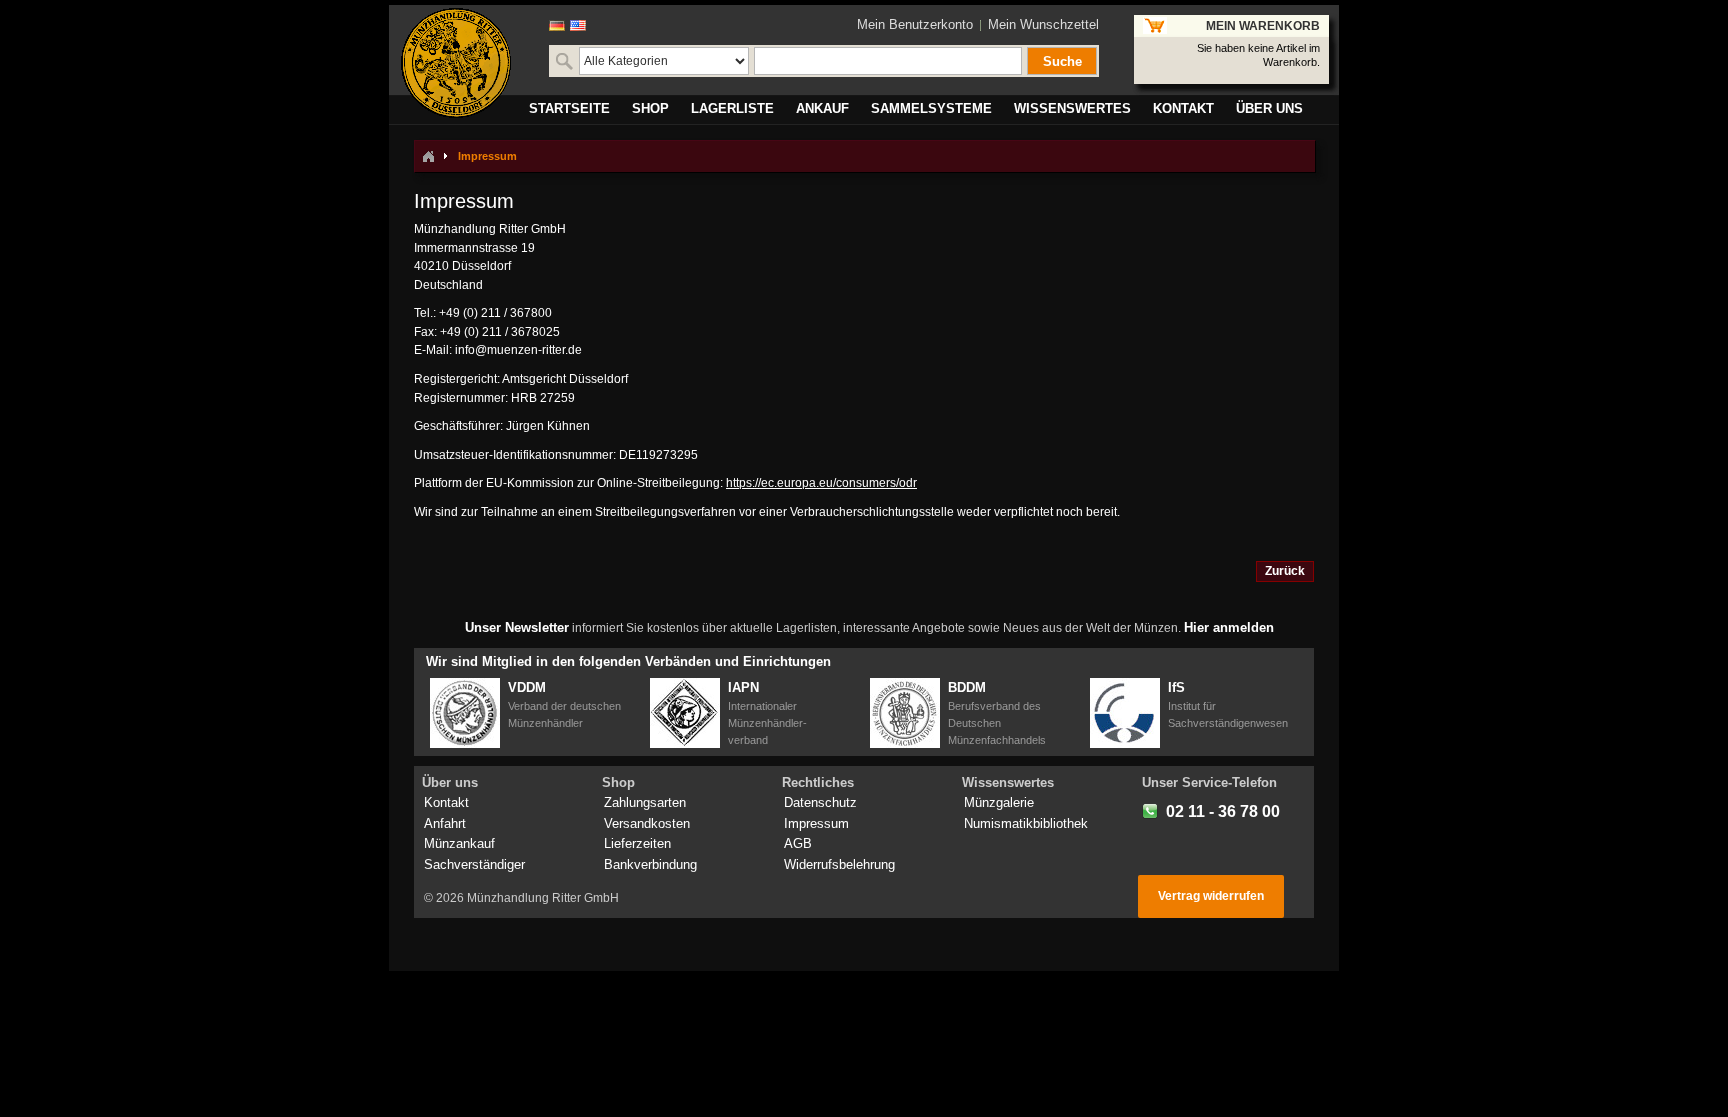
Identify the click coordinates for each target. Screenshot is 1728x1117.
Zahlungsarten (645, 802)
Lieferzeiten (637, 843)
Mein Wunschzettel (1043, 24)
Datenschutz (820, 802)
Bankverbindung (650, 864)
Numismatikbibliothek (1026, 823)
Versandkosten (647, 823)
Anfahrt (445, 823)
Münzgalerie (999, 802)
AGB (798, 843)
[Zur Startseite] (428, 156)
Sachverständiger (474, 864)
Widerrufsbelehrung (839, 864)
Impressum (816, 823)
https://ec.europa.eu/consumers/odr (821, 483)
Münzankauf (459, 843)
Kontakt (446, 802)
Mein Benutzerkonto (915, 24)
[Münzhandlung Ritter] (456, 63)
